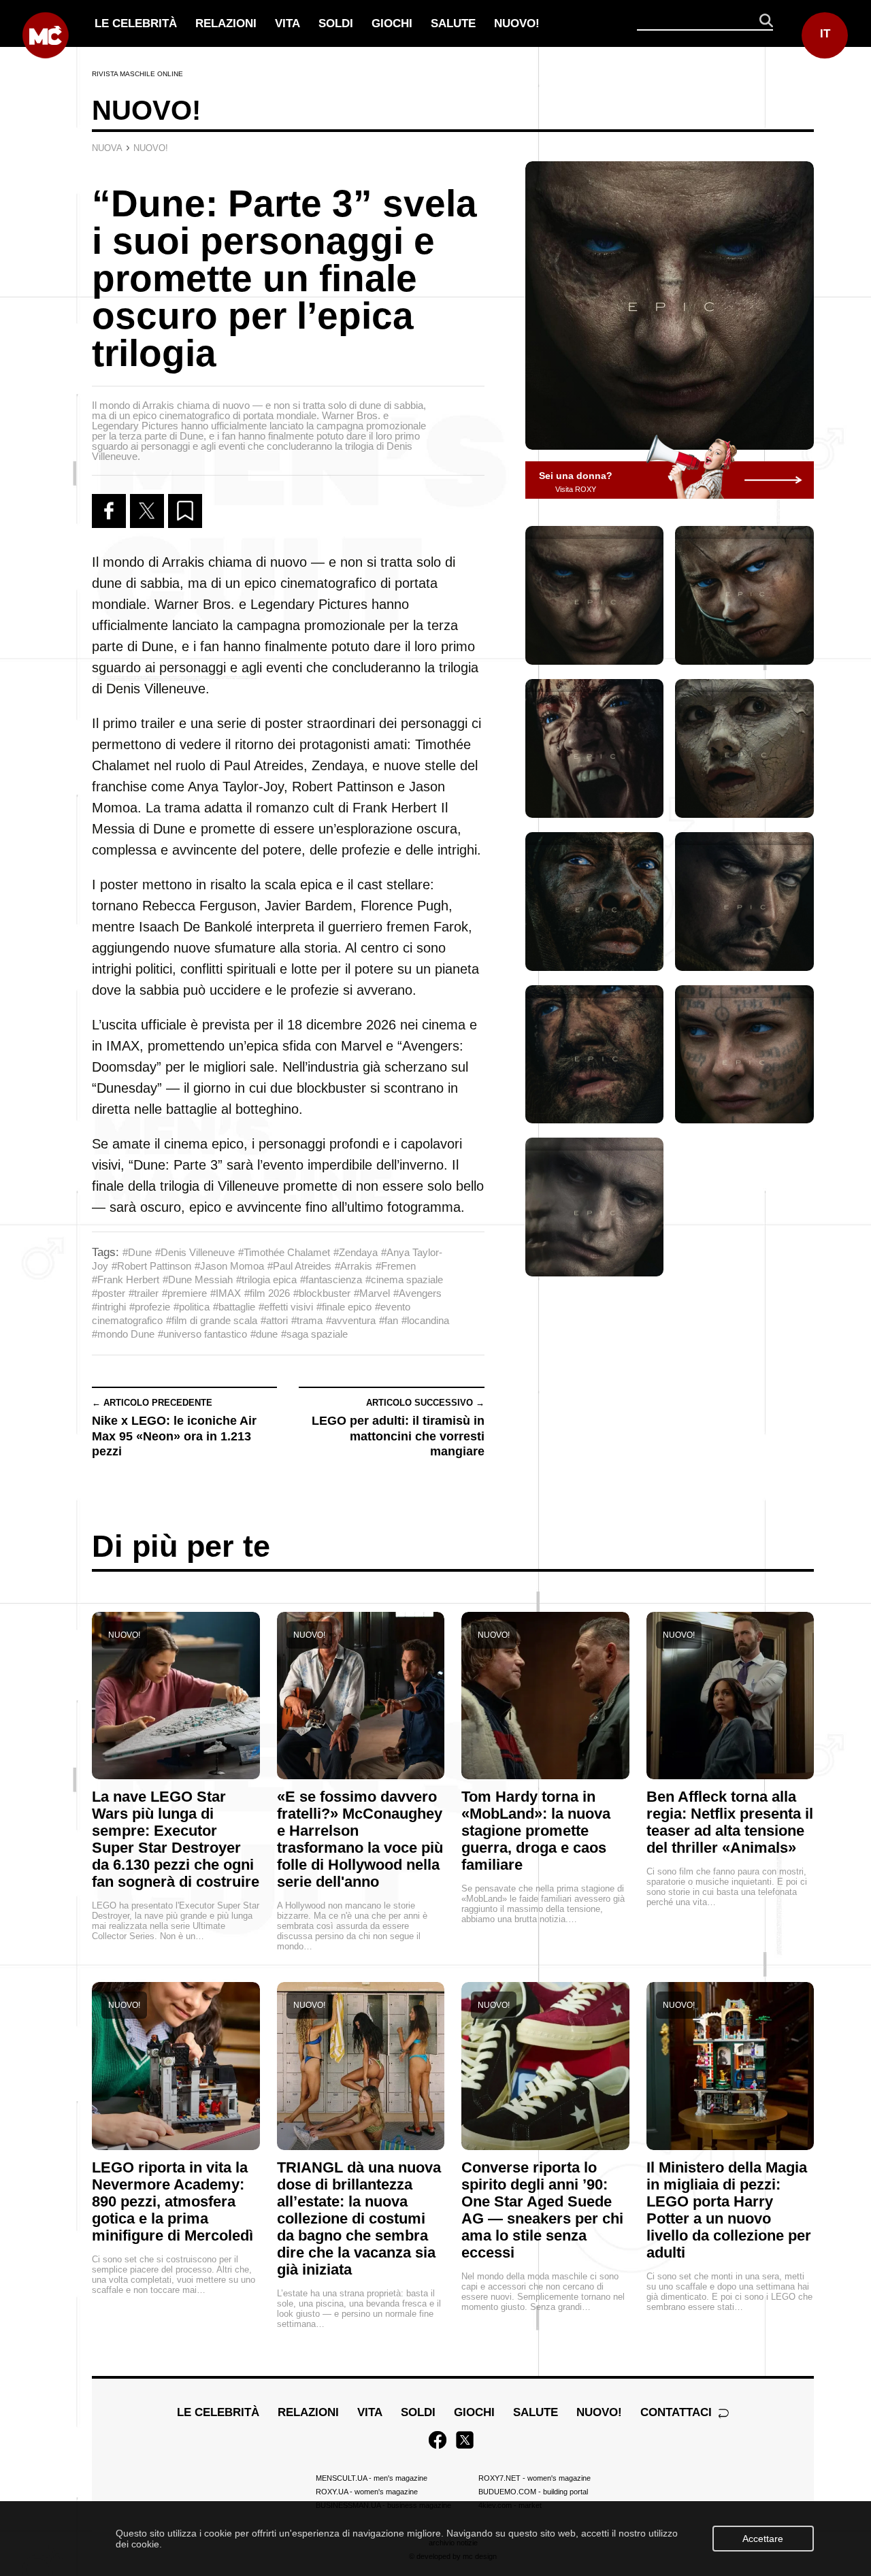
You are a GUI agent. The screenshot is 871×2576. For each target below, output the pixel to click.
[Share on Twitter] (147, 511)
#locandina (425, 1320)
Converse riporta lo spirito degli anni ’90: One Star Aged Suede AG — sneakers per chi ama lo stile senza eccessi (542, 2210)
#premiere (184, 1293)
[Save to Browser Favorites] (185, 511)
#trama (307, 1320)
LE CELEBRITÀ (136, 23)
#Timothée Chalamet (284, 1252)
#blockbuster (322, 1293)
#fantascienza (331, 1279)
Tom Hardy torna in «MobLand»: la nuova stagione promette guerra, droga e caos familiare (536, 1831)
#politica (192, 1307)
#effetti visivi (286, 1307)
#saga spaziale (314, 1334)
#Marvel (372, 1293)
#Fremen (396, 1266)
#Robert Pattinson (151, 1266)
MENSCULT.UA (372, 2478)
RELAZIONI (226, 23)
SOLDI (336, 23)
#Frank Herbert (126, 1279)
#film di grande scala (212, 1320)
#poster (109, 1293)
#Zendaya (356, 1252)
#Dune (137, 1252)
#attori (274, 1320)
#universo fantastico (202, 1334)
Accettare (763, 2539)
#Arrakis (354, 1266)
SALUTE (453, 23)
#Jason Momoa (229, 1266)
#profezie (150, 1307)
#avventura (351, 1320)
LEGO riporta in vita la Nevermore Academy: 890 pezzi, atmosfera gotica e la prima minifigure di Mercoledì (172, 2201)
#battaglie (234, 1307)
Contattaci (678, 2412)
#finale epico (344, 1307)
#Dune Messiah (198, 1279)
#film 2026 (267, 1293)
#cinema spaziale (404, 1279)
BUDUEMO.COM (533, 2492)
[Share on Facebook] (109, 511)
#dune (264, 1334)
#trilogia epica (266, 1279)
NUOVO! (517, 23)
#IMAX (226, 1293)
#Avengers (417, 1293)
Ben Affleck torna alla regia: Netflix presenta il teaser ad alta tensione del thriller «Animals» (730, 1822)
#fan (389, 1320)
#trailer (144, 1293)
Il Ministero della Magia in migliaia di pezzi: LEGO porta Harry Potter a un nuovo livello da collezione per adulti (729, 2210)
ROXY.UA (367, 2492)
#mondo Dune (123, 1334)
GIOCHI (392, 23)
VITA (287, 23)
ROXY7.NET (535, 2478)
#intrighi (109, 1307)
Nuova (107, 148)
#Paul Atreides (299, 1266)
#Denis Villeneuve (195, 1252)
